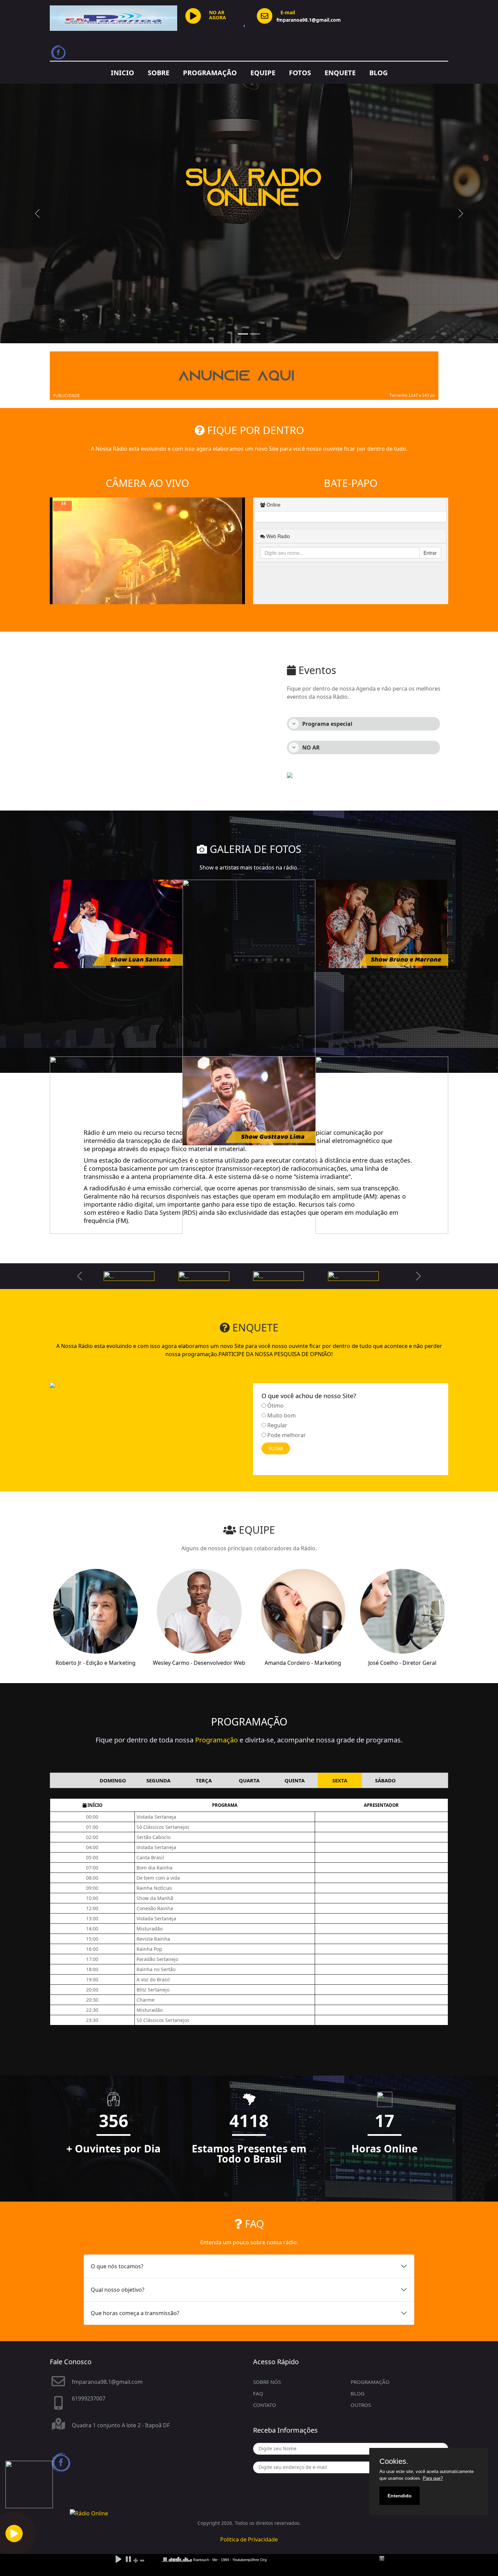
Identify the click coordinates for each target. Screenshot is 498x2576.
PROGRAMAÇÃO (210, 73)
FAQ (258, 2393)
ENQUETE (340, 73)
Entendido (400, 2496)
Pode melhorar (287, 1435)
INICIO (122, 73)
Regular (277, 1425)
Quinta (295, 1780)
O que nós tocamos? (117, 2266)
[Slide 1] (243, 334)
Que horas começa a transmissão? (135, 2313)
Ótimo (275, 1406)
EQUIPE (263, 73)
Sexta (340, 1780)
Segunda (158, 1780)
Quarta (249, 1780)
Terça (204, 1780)
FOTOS (300, 73)
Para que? (433, 2478)
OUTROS (361, 2405)
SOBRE (159, 73)
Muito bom (282, 1415)
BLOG (378, 73)
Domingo (113, 1780)
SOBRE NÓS (267, 2382)
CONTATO (265, 2405)
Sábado (385, 1780)
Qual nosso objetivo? (118, 2290)
